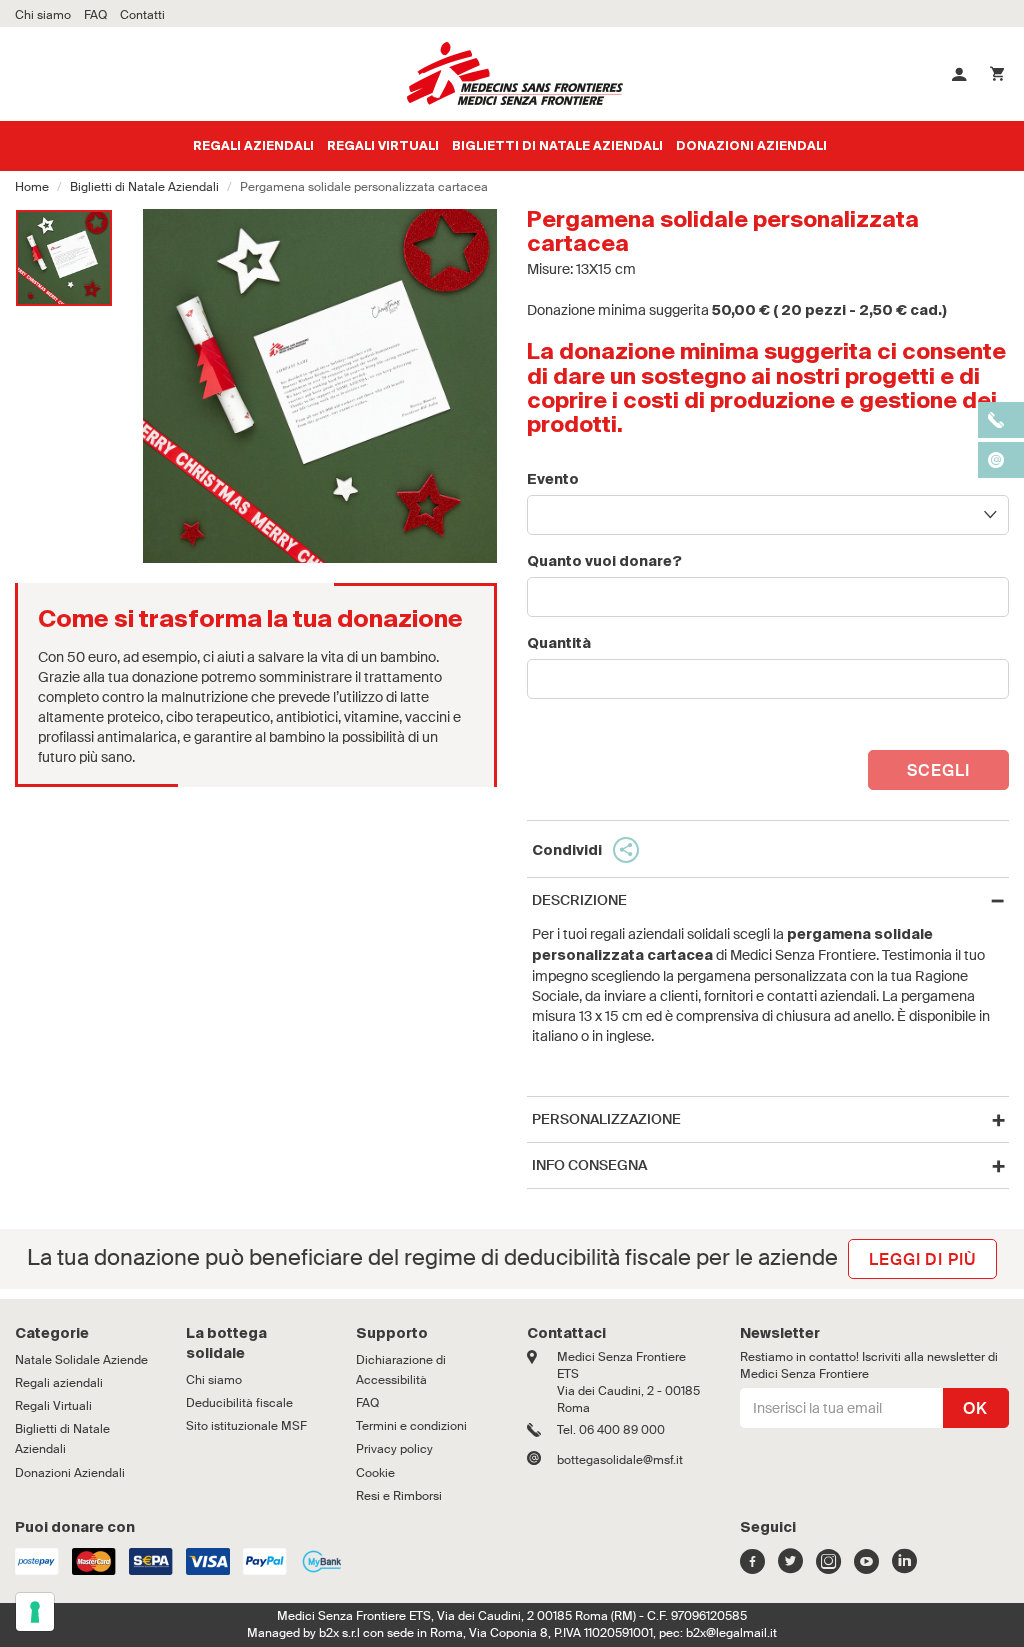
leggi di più (923, 1259)
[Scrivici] (542, 1460)
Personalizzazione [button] (606, 1119)
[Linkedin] (904, 1567)
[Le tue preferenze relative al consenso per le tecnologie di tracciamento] (35, 1612)
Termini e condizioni (411, 1426)
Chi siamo (214, 1380)
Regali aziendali (253, 147)
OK (975, 1408)
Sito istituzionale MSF (246, 1426)
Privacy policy (394, 1449)
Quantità (559, 644)
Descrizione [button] (579, 900)
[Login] (959, 73)
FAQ (367, 1403)
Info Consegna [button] (589, 1165)
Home (32, 187)
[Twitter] (790, 1567)
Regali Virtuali (383, 147)
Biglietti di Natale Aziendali (557, 147)
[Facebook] (752, 1567)
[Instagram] (828, 1567)
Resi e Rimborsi (399, 1496)
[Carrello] (997, 73)
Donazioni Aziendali (751, 147)
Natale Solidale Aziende (81, 1360)
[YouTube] (866, 1567)
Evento (553, 480)
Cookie (375, 1473)
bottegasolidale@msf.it (620, 1460)
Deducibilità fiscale (239, 1403)
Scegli (938, 770)
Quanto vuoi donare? (604, 562)
